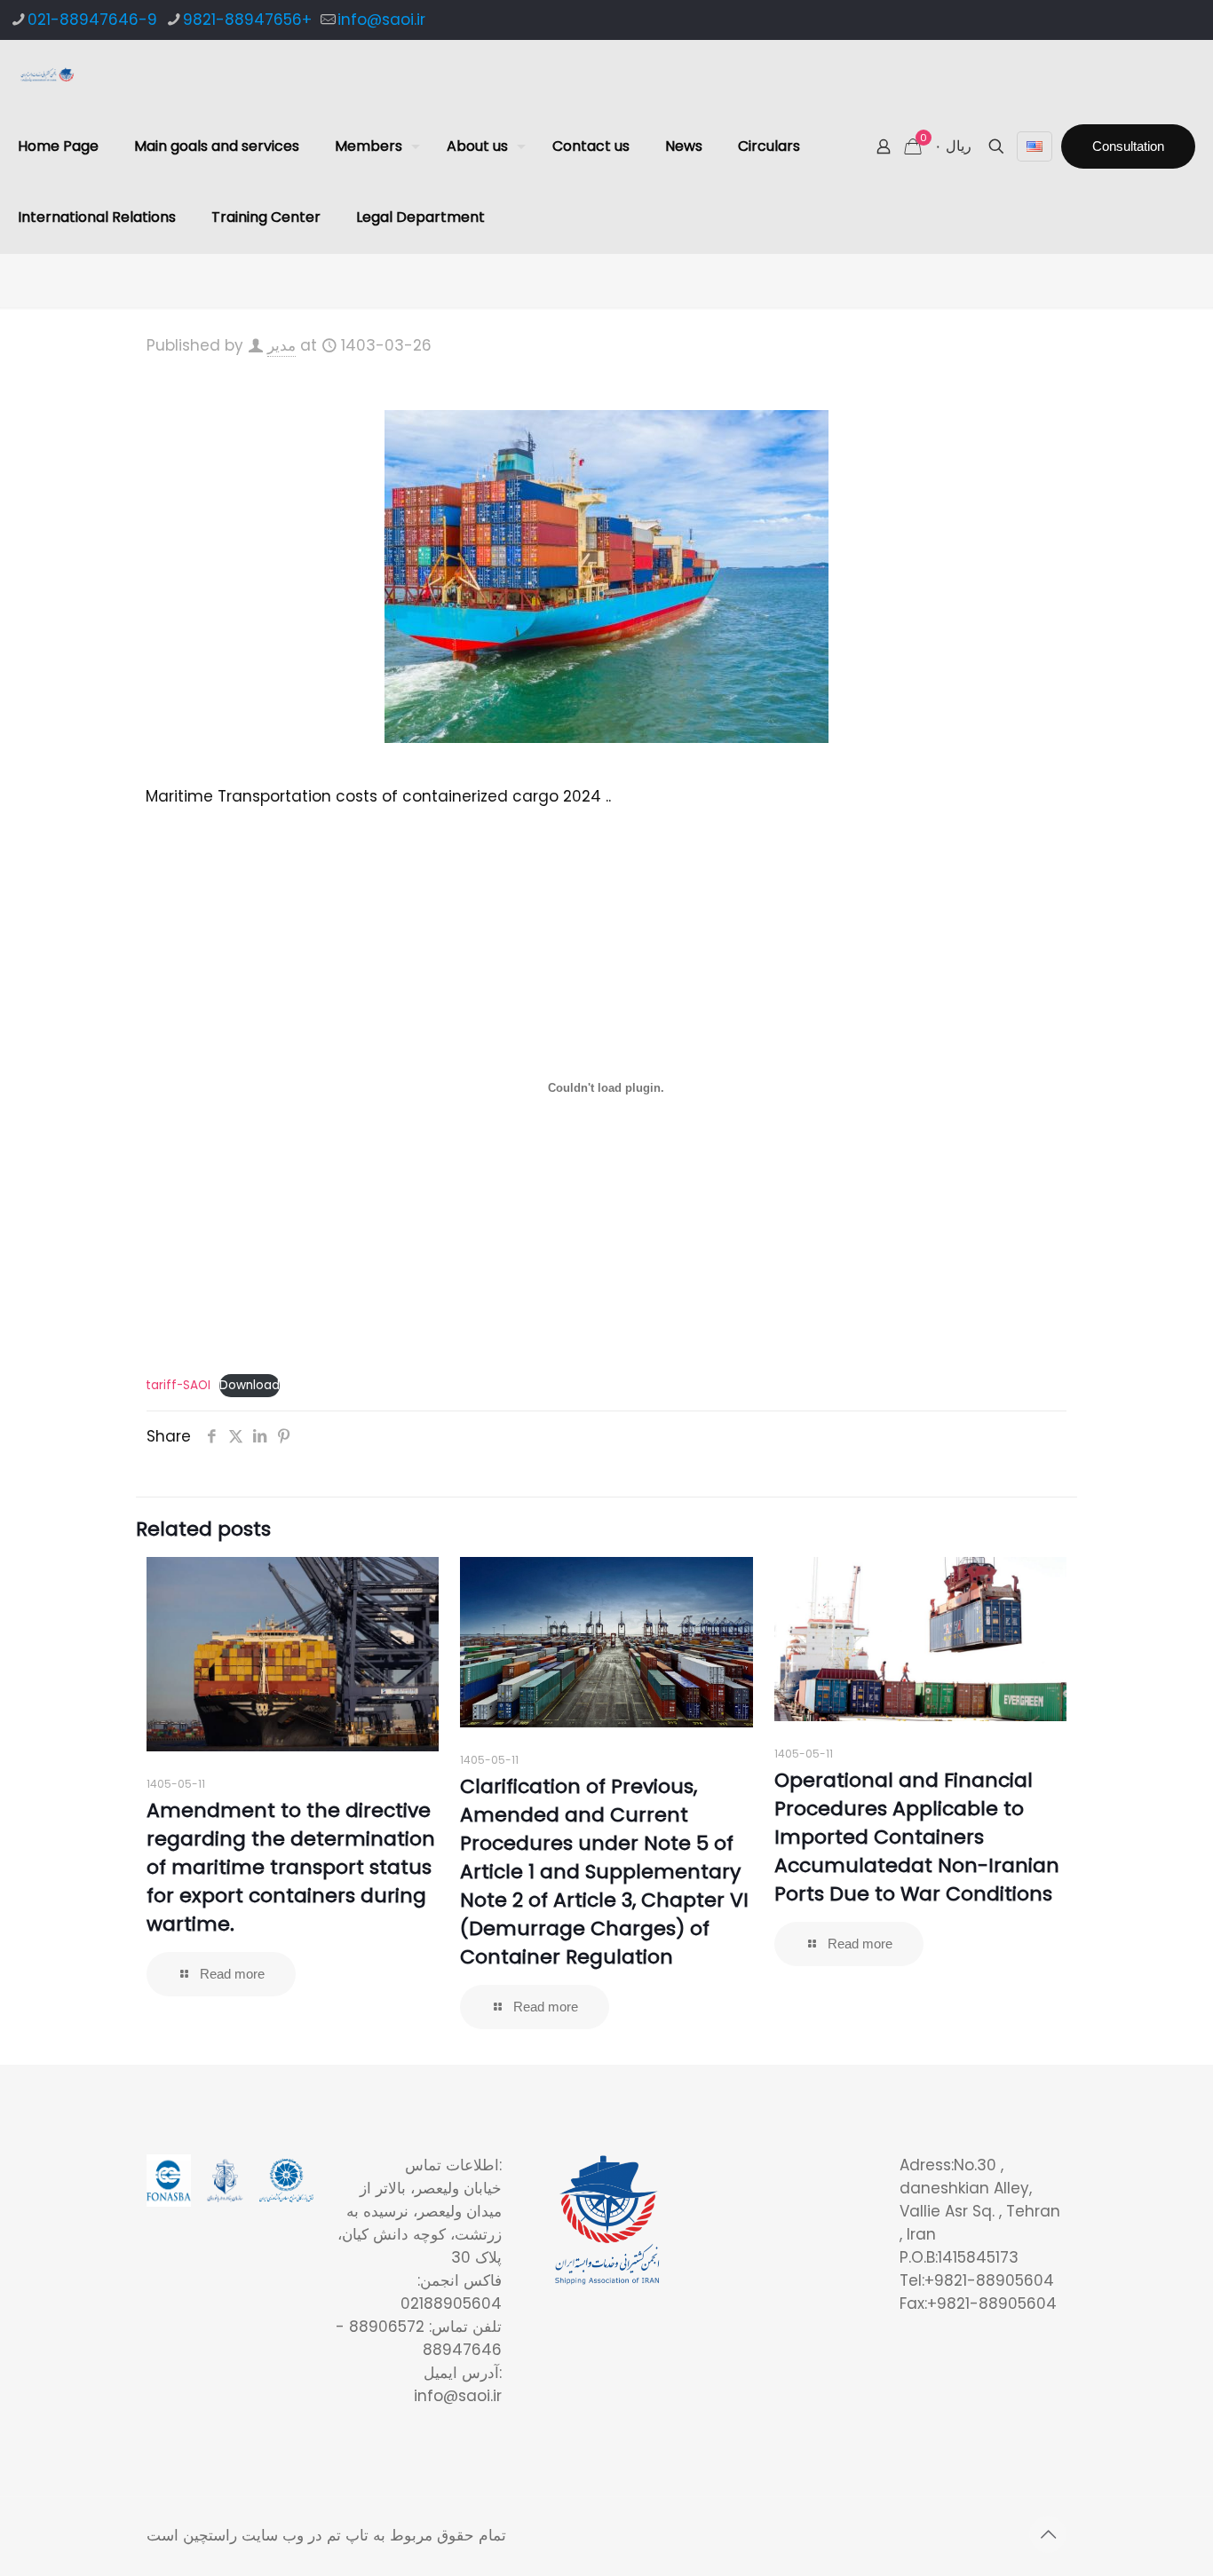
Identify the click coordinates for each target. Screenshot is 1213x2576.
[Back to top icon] (1048, 2534)
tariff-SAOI (178, 1385)
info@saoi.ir (381, 20)
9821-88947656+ (247, 20)
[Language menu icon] (1035, 146)
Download (250, 1385)
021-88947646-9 (92, 20)
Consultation (1128, 146)
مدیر (281, 345)
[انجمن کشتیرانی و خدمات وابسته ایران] (48, 75)
